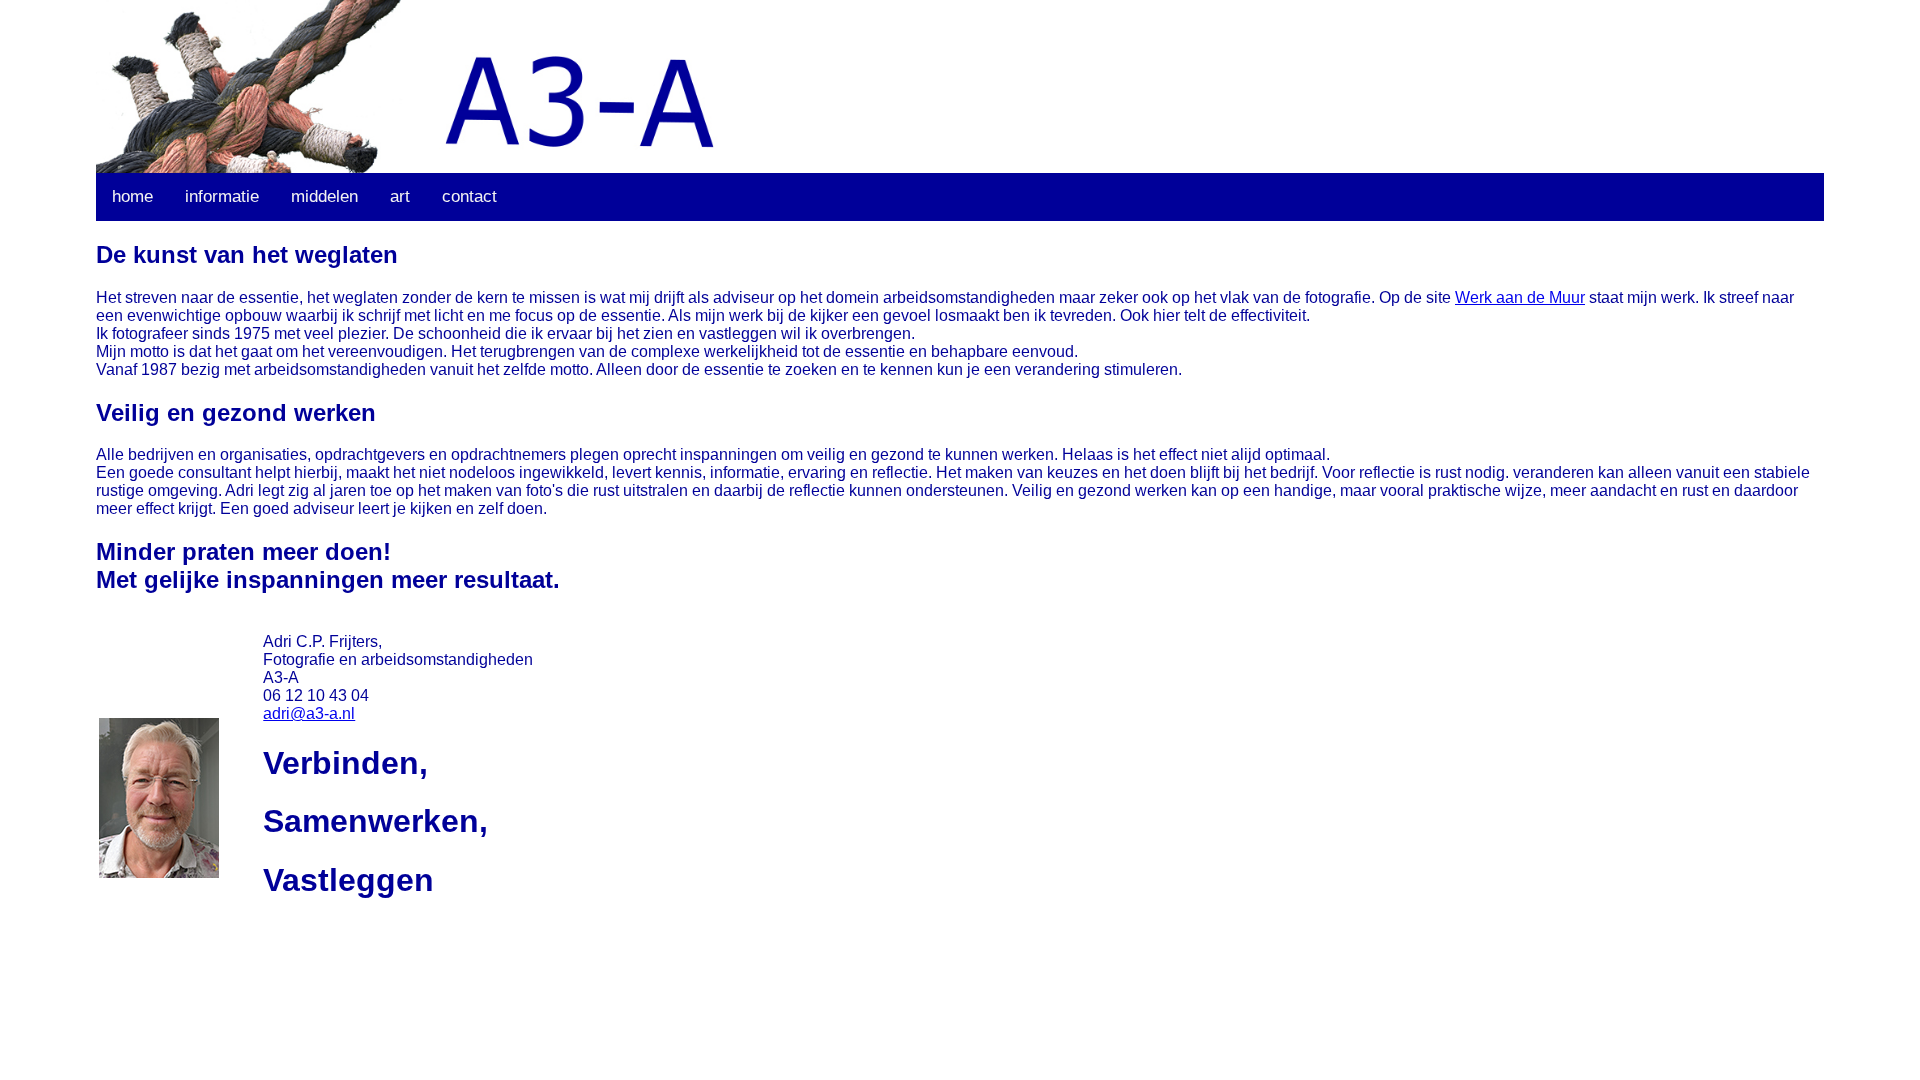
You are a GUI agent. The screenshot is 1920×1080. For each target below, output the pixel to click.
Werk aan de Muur (1520, 297)
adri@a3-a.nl (309, 713)
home (132, 196)
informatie (222, 196)
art (400, 196)
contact (469, 196)
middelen (324, 196)
